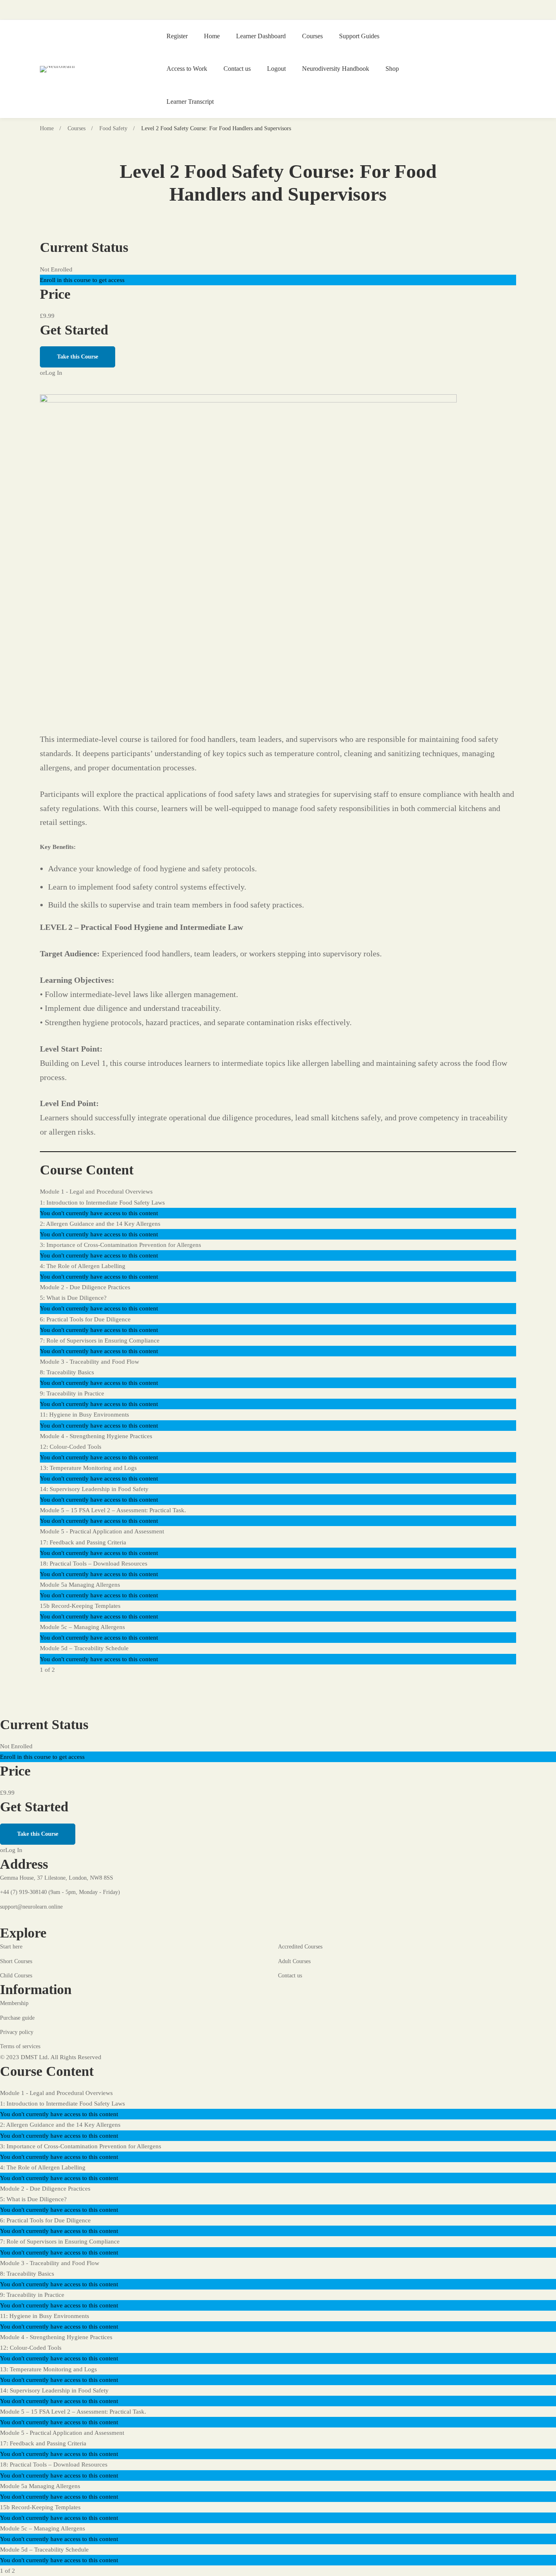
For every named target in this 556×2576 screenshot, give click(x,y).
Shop (392, 69)
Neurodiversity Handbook (336, 69)
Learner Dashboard (261, 36)
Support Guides (359, 36)
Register (177, 36)
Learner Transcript (190, 102)
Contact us (237, 69)
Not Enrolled (56, 269)
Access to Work (187, 69)
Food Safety (113, 128)
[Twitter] (22, 1918)
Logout (276, 69)
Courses (312, 36)
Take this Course (78, 357)
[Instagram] (42, 1918)
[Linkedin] (61, 1918)
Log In (54, 373)
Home (212, 36)
